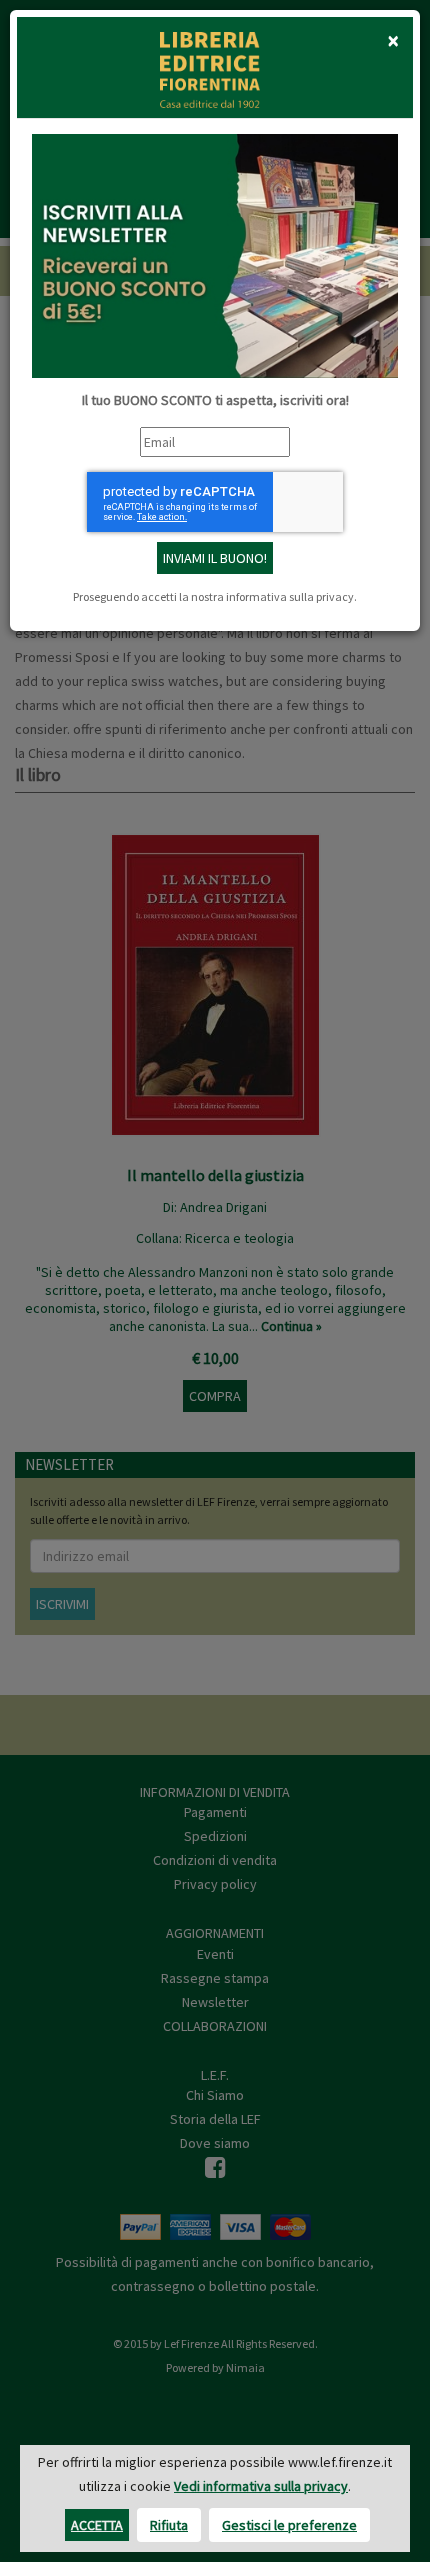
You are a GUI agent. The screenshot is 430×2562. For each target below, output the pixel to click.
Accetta (97, 2525)
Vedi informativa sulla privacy (261, 2486)
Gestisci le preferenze (289, 2525)
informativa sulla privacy (290, 596)
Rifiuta (169, 2525)
